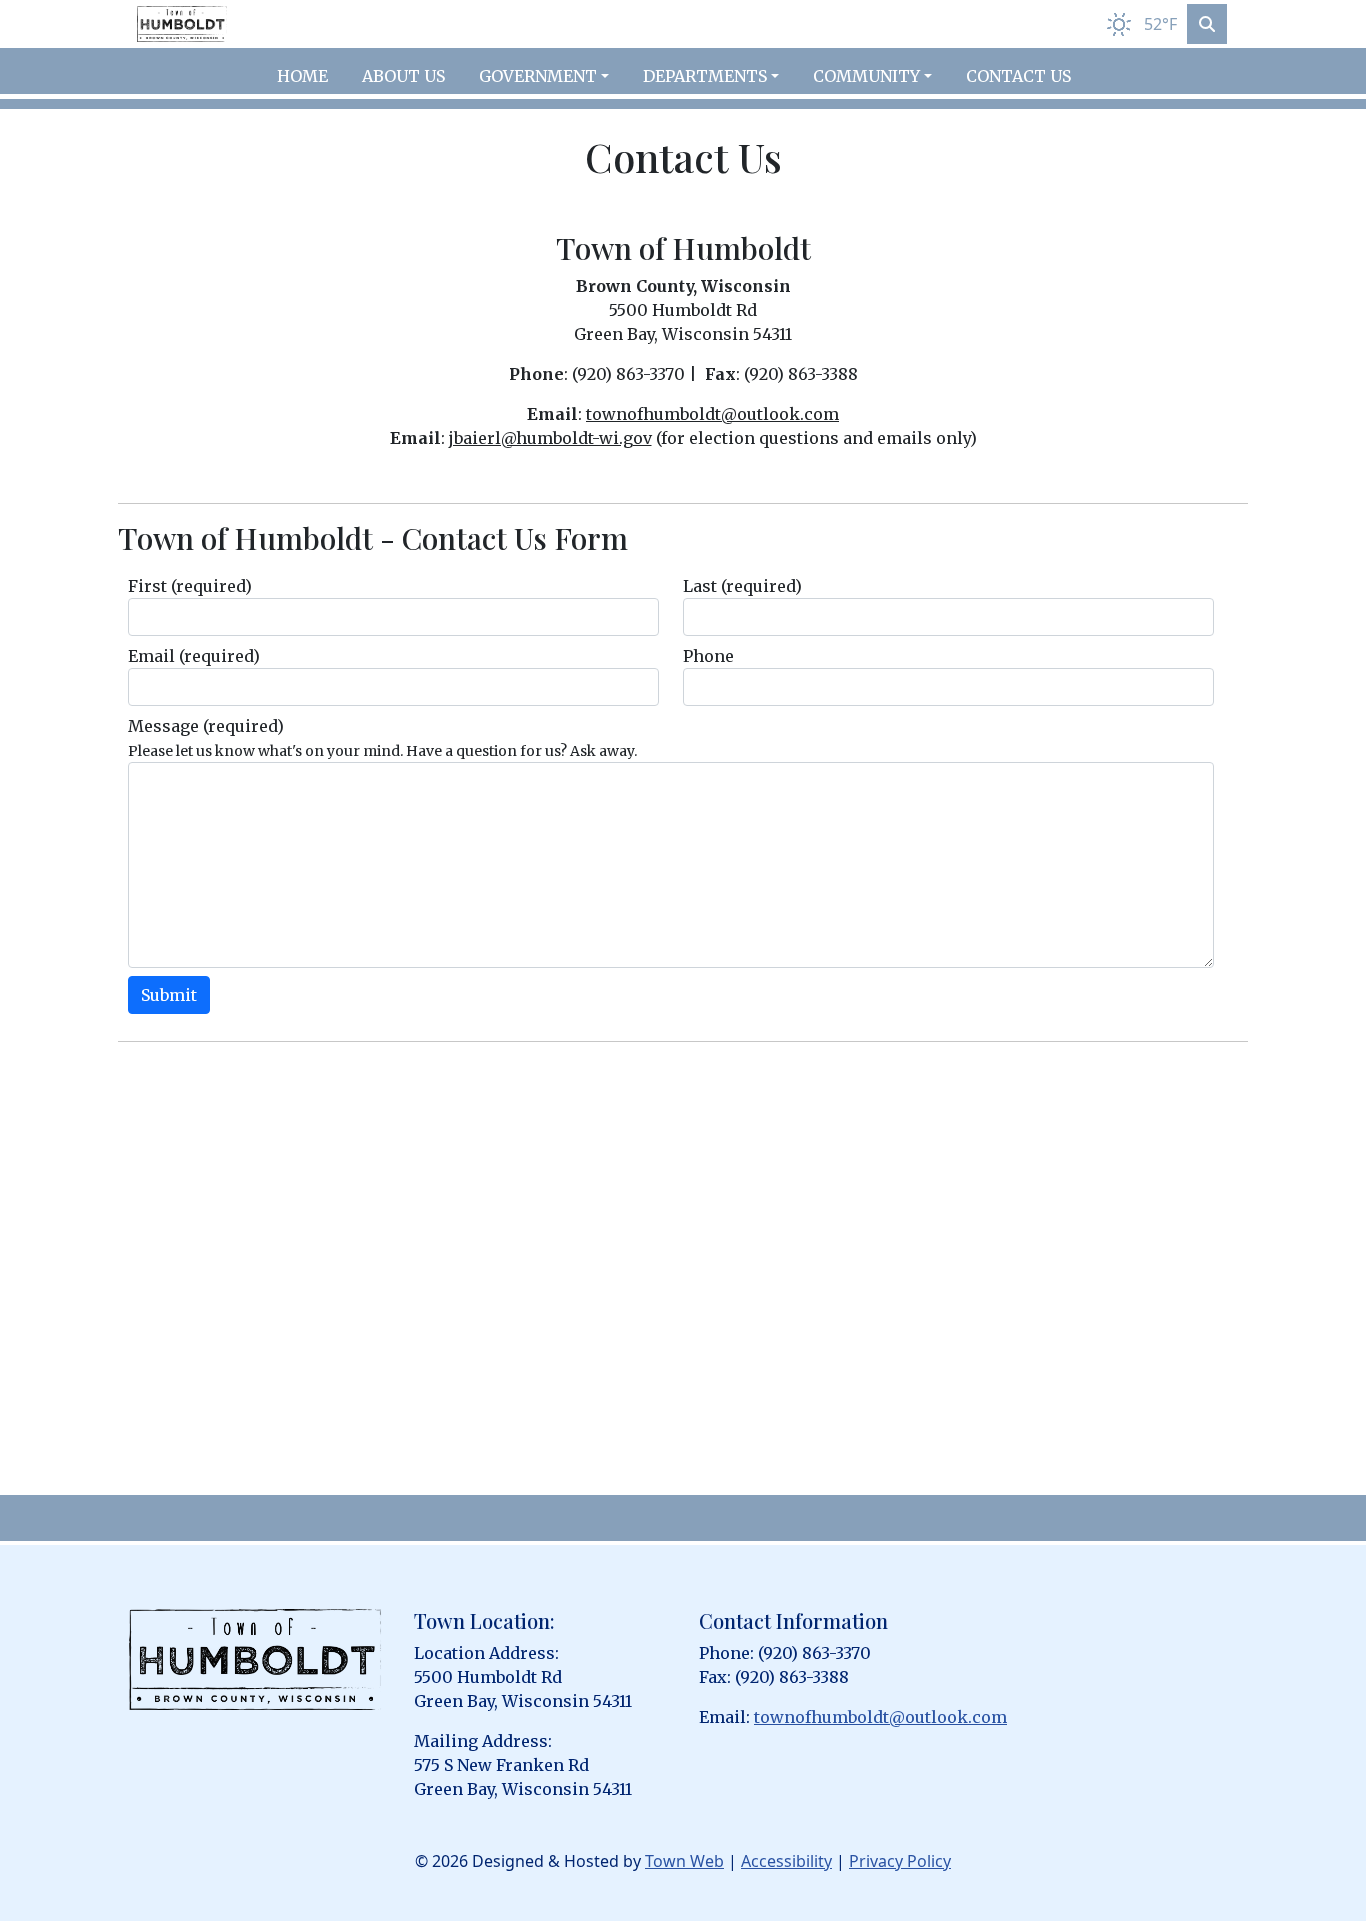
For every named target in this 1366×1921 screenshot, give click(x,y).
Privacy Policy (900, 1861)
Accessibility (786, 1861)
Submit (169, 995)
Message (206, 726)
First (190, 586)
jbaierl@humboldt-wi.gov (550, 438)
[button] (553, 76)
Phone (708, 656)
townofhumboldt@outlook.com (712, 414)
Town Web (684, 1861)
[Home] (182, 24)
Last (742, 586)
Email (194, 656)
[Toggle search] (1207, 24)
